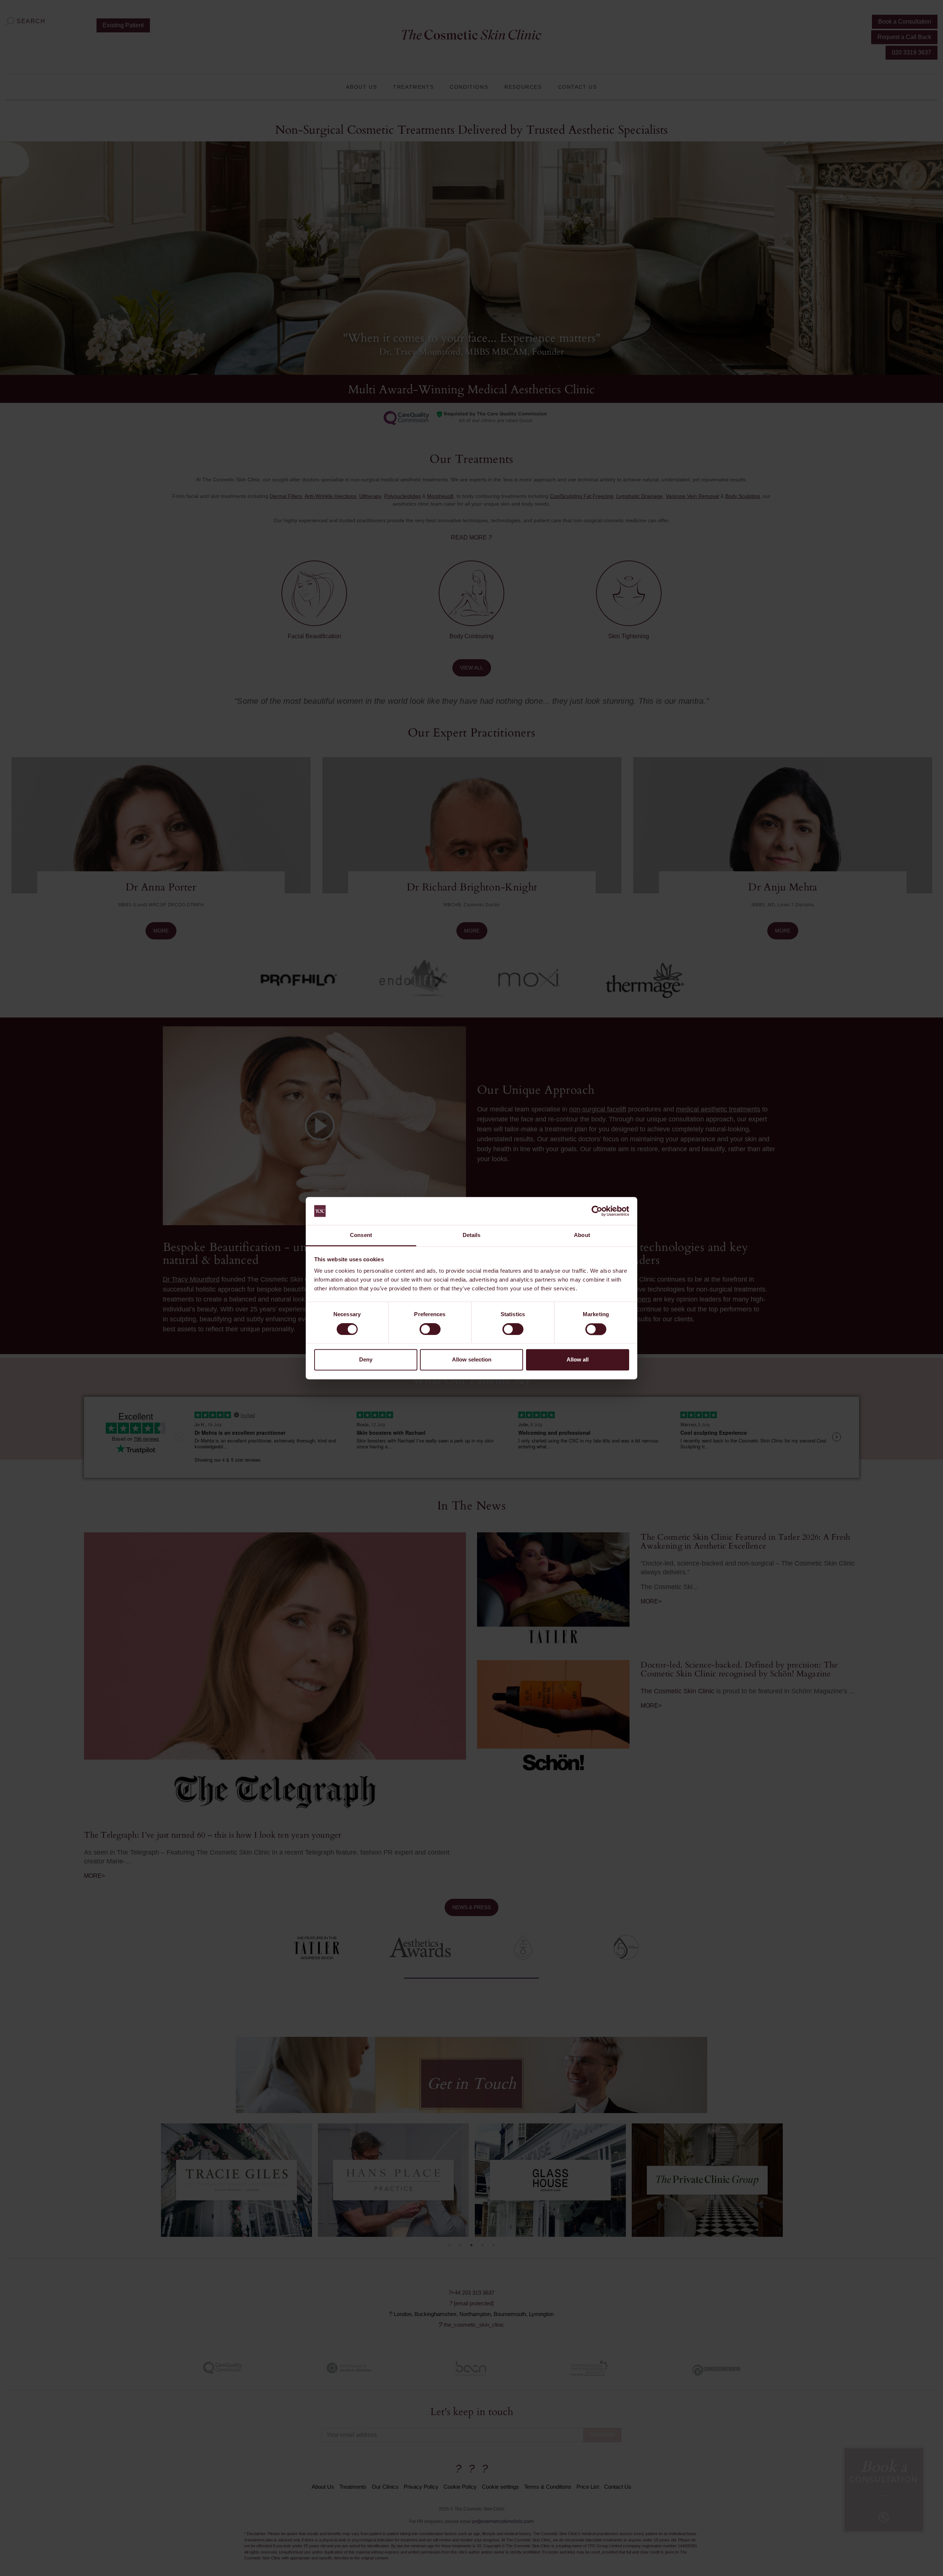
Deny (366, 1360)
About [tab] (582, 1235)
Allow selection (472, 1360)
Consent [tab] (361, 1235)
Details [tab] (472, 1235)
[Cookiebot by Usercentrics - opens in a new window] (597, 1211)
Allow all (578, 1360)
